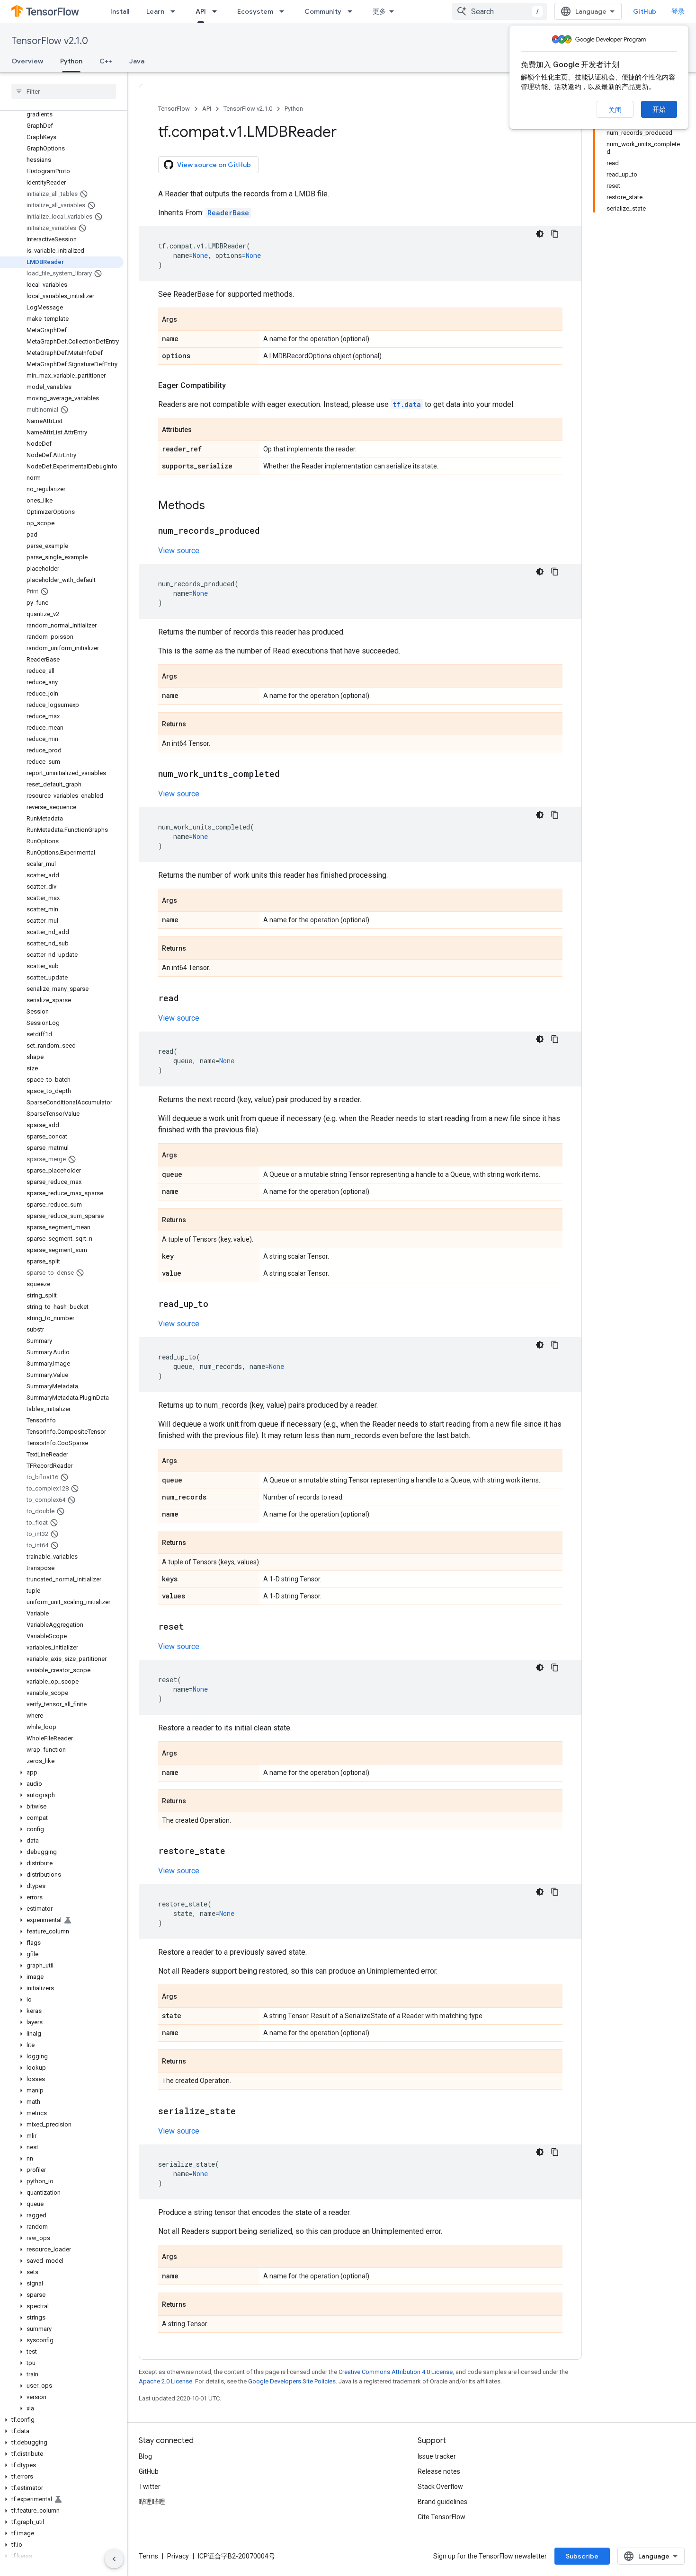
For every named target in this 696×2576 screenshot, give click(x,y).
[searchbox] (64, 91)
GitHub (645, 11)
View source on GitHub (214, 165)
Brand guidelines (442, 2502)
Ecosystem (255, 11)
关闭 (615, 110)
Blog (145, 2456)
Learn (155, 11)
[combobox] (500, 11)
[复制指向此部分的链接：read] (188, 999)
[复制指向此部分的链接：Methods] (214, 506)
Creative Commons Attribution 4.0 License (396, 2372)
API (201, 11)
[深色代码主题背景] (540, 234)
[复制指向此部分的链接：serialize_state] (245, 2112)
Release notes (439, 2471)
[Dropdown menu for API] (217, 11)
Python (71, 61)
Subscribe (582, 2556)
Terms (148, 2556)
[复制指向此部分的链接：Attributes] (201, 430)
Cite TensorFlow (442, 2517)
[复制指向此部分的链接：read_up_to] (218, 1305)
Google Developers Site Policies (292, 2381)
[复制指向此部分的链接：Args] (187, 320)
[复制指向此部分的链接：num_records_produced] (269, 531)
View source (179, 551)
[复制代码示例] (555, 234)
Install (120, 11)
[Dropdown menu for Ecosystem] (285, 11)
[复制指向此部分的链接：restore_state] (235, 1852)
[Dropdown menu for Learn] (176, 11)
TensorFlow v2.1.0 (50, 41)
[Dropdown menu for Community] (353, 11)
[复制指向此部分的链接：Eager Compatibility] (235, 386)
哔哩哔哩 (152, 2502)
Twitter (150, 2487)
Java (137, 61)
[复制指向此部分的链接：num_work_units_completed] (289, 775)
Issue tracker (437, 2456)
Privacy (178, 2556)
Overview (27, 61)
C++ (106, 61)
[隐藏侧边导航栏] (114, 2559)
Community (323, 11)
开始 (659, 109)
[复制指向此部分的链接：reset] (194, 1627)
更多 (379, 11)
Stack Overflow (440, 2487)
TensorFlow (174, 109)
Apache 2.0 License (165, 2381)
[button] (62, 1773)
